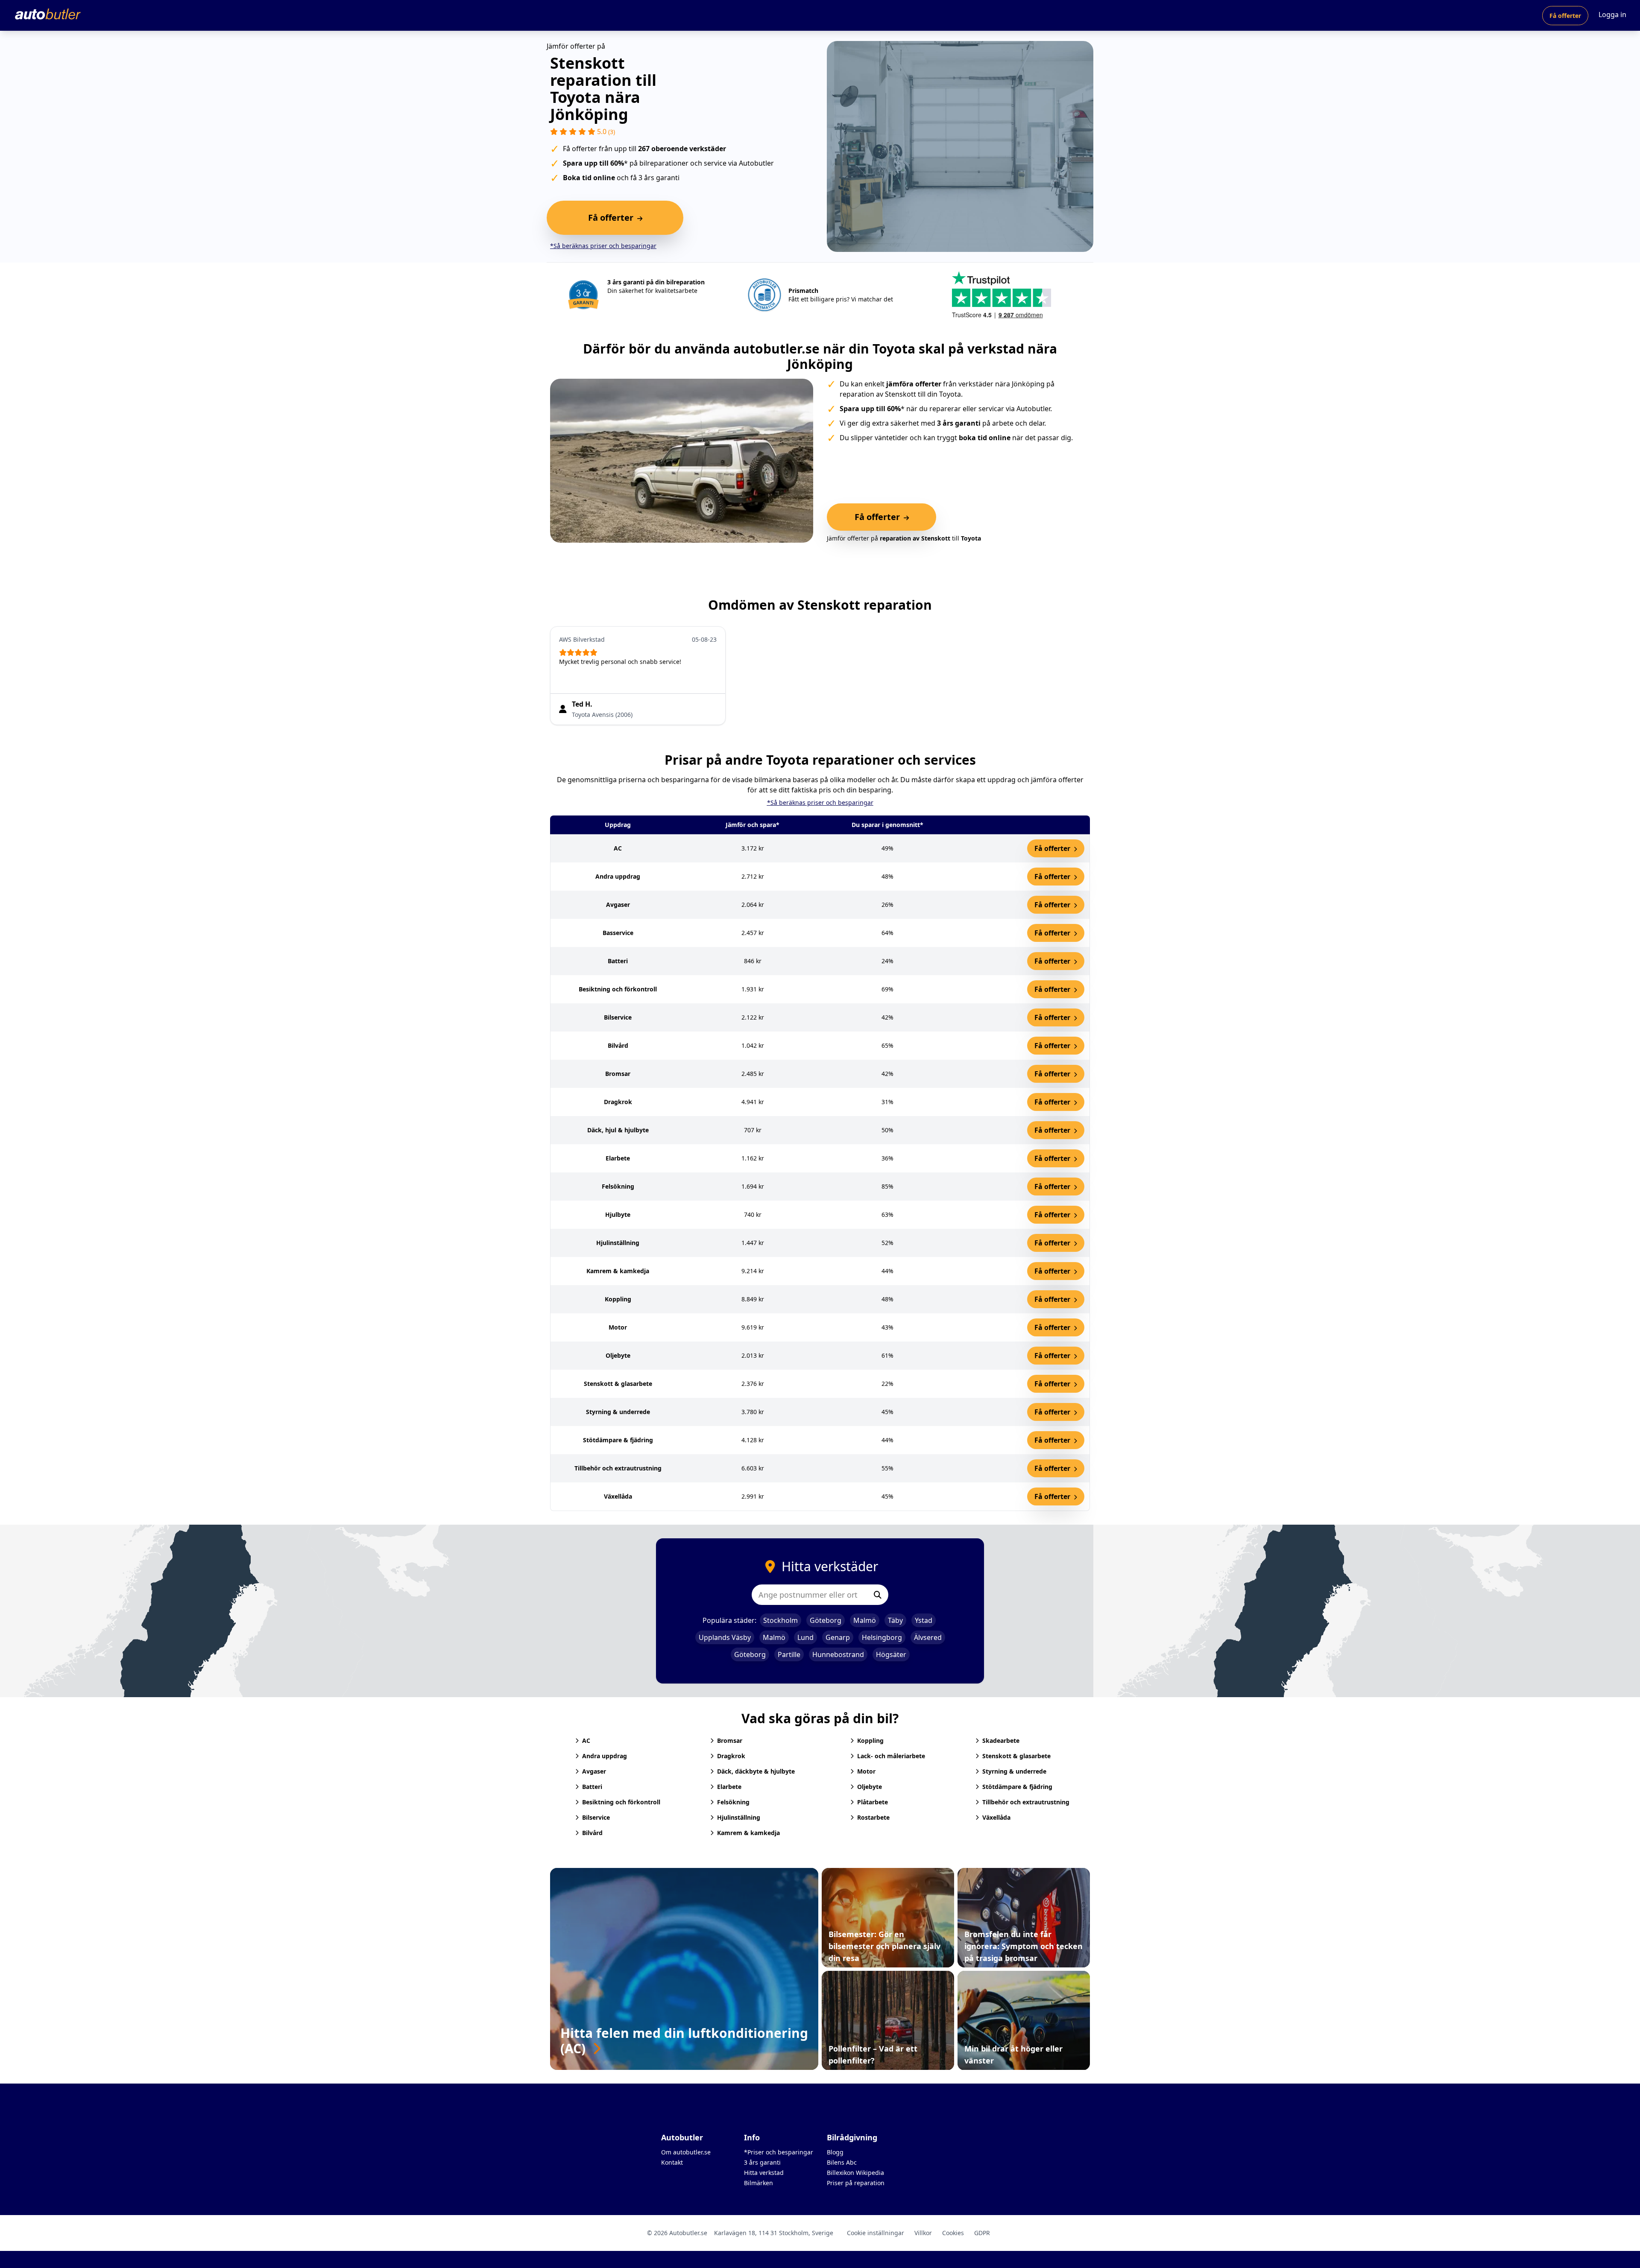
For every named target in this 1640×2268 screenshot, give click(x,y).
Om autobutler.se (686, 2152)
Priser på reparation (856, 2183)
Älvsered (928, 1637)
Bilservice (596, 1817)
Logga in (1612, 15)
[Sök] (878, 1595)
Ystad (924, 1620)
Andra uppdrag (605, 1756)
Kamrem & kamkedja (748, 1833)
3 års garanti (762, 2162)
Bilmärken (758, 2183)
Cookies (953, 2233)
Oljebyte (870, 1787)
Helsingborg (882, 1637)
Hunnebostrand (838, 1654)
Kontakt (672, 2162)
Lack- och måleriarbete (891, 1756)
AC (586, 1740)
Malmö (865, 1620)
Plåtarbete (873, 1802)
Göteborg (826, 1620)
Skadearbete (1001, 1740)
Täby (895, 1620)
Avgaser (594, 1771)
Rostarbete (873, 1817)
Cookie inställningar (876, 2233)
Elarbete (729, 1787)
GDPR (982, 2233)
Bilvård (592, 1833)
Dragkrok (731, 1756)
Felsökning (733, 1802)
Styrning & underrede (1014, 1771)
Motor (866, 1771)
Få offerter (1565, 16)
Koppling (870, 1740)
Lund (805, 1637)
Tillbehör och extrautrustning (1026, 1802)
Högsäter (891, 1654)
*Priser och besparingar (779, 2152)
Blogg (835, 2152)
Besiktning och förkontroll (621, 1802)
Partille (789, 1654)
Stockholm (780, 1620)
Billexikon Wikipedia (855, 2173)
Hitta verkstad (764, 2173)
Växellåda (996, 1817)
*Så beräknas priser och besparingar (603, 246)
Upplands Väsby (725, 1637)
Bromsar (730, 1740)
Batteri (592, 1787)
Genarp (838, 1637)
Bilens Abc (842, 2162)
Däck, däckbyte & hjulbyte (756, 1771)
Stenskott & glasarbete (1016, 1756)
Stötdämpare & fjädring (1017, 1787)
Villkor (923, 2233)
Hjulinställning (739, 1817)
